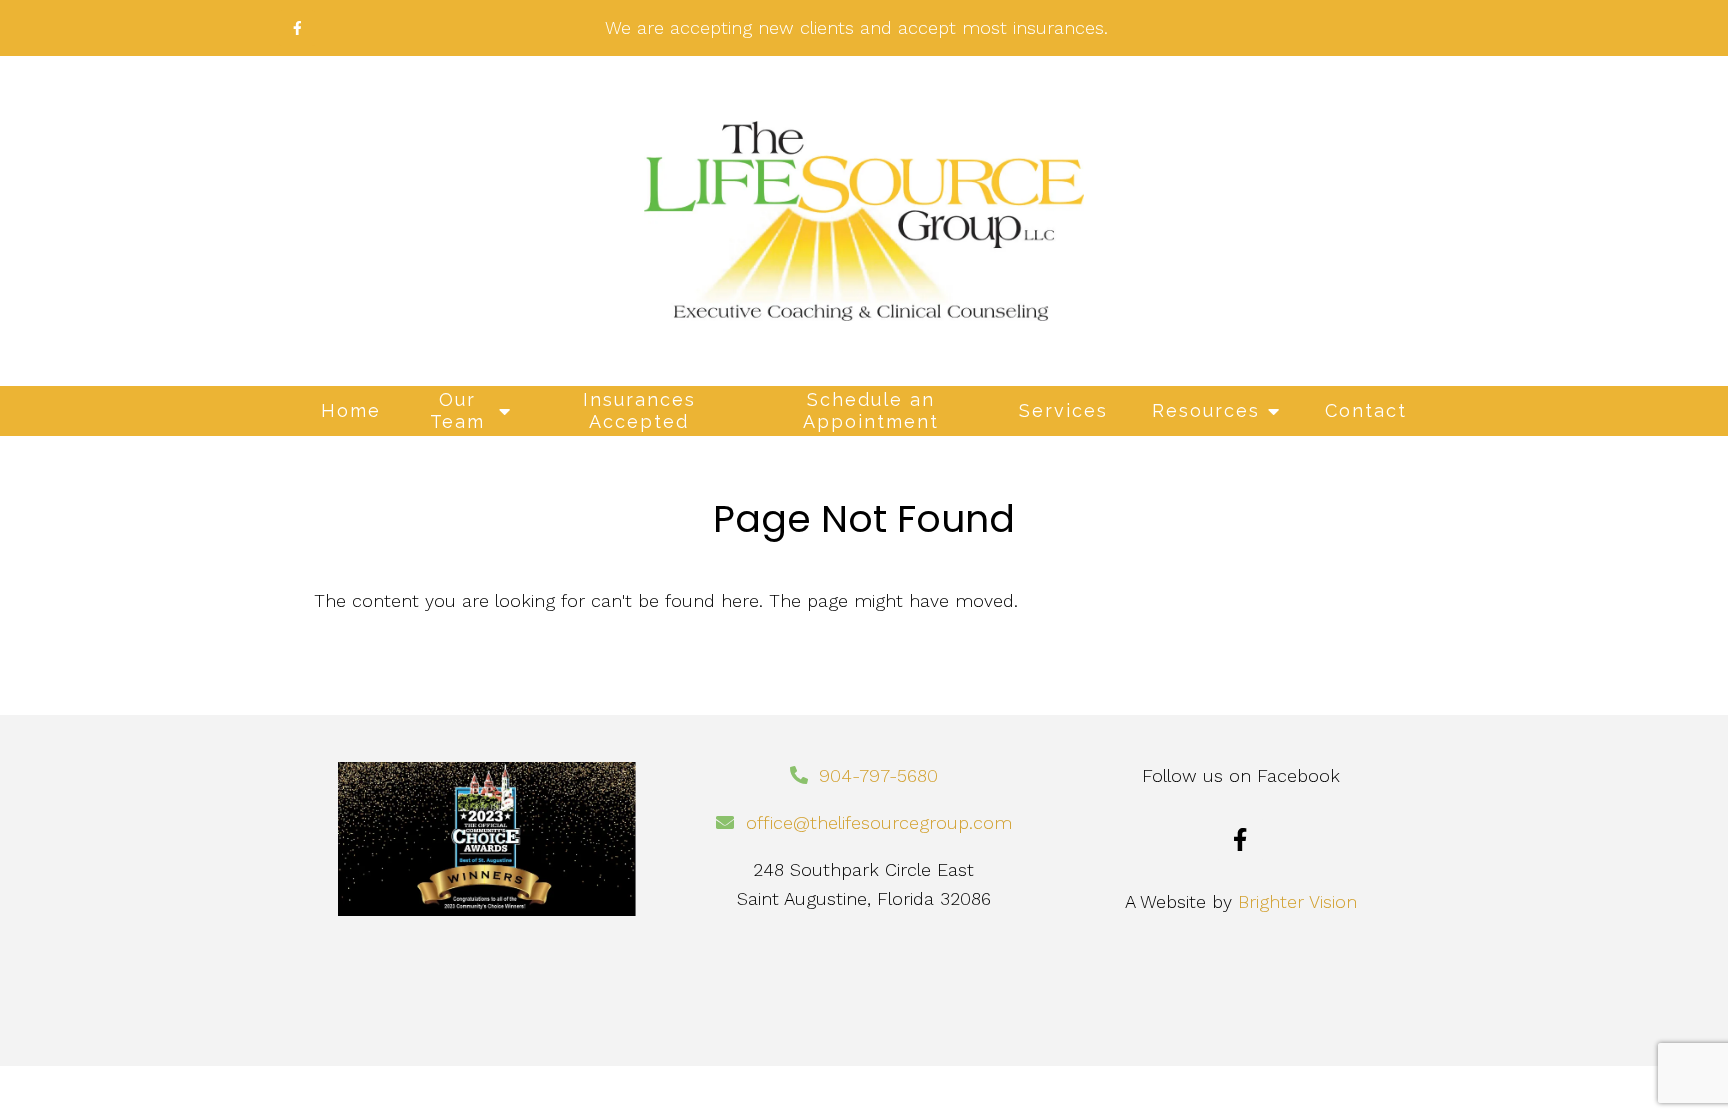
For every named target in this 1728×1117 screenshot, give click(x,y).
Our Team (457, 410)
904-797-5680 (878, 775)
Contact (1366, 410)
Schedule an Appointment (871, 410)
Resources (1206, 410)
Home (351, 410)
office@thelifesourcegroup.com (879, 822)
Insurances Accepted (639, 410)
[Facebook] (1240, 839)
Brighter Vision (1297, 901)
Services (1063, 410)
